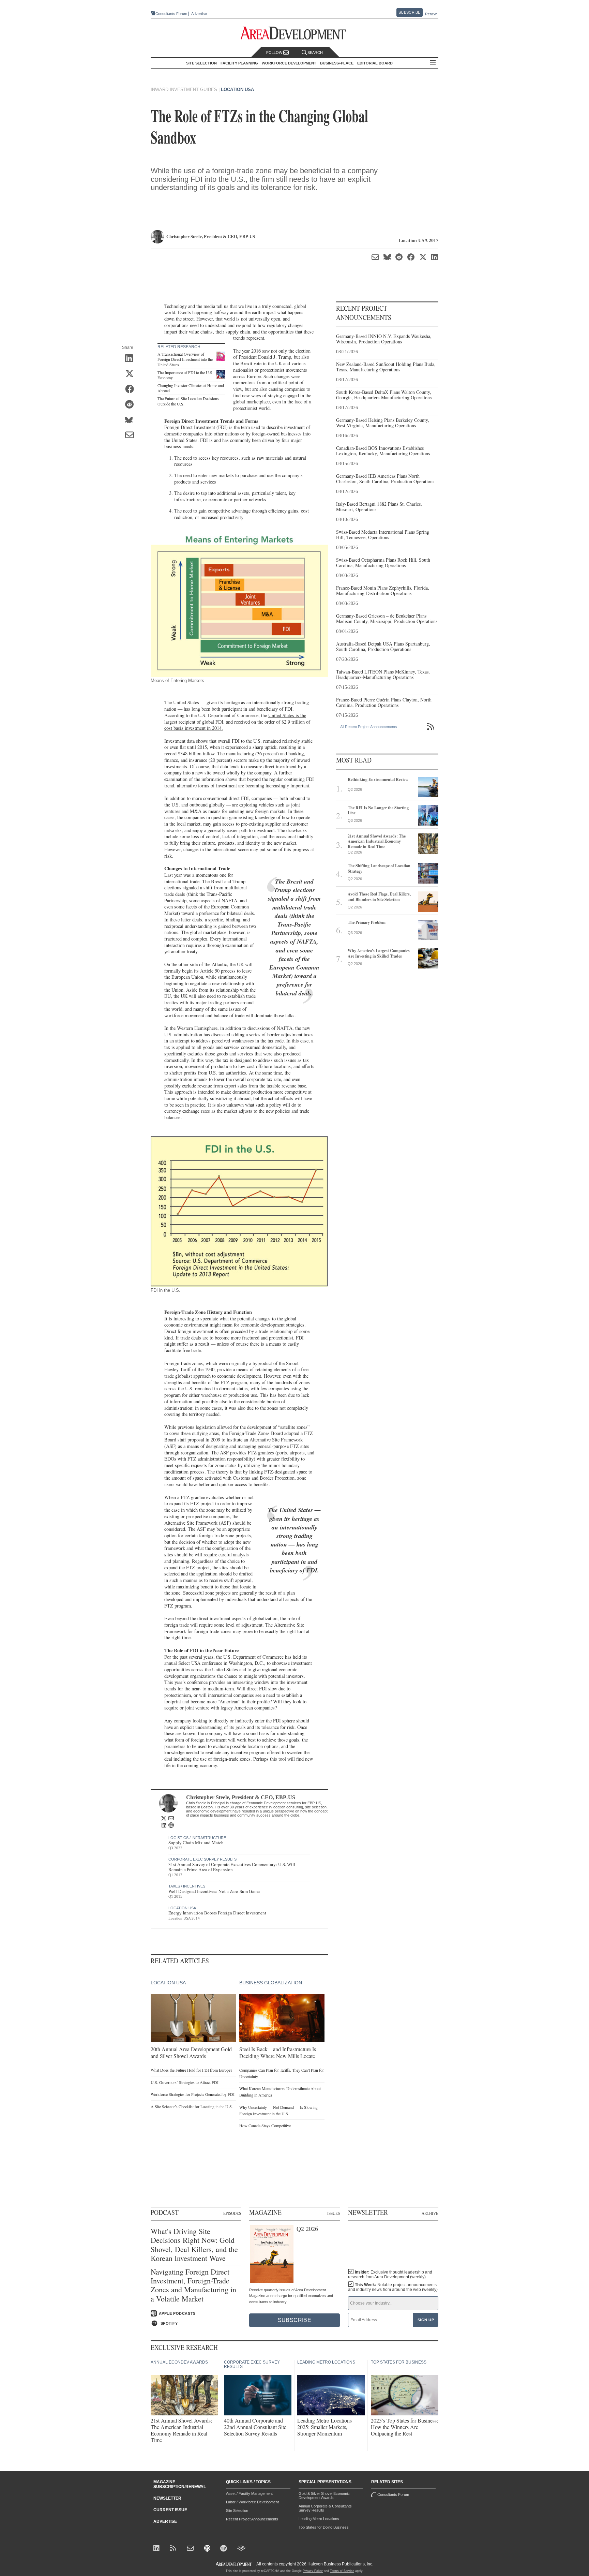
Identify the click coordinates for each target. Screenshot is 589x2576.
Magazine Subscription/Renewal (180, 2484)
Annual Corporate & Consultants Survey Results (325, 2508)
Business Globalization (271, 1983)
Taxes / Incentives (187, 1886)
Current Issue (170, 2510)
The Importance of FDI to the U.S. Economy (185, 375)
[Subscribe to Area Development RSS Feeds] (174, 2549)
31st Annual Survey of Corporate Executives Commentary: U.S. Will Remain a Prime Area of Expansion (232, 1867)
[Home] (191, 2549)
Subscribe (409, 12)
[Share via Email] (132, 436)
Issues (334, 2213)
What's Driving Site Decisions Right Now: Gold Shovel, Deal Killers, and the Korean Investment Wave (194, 2245)
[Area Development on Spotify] (224, 2549)
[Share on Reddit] (132, 405)
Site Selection (237, 2511)
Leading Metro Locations (319, 2519)
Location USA (237, 90)
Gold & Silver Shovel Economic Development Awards (324, 2496)
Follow (275, 53)
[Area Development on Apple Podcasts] (208, 2549)
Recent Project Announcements (252, 2519)
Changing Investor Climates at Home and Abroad (191, 388)
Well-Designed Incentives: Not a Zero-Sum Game (214, 1891)
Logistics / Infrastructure (197, 1838)
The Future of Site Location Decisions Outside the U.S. (188, 401)
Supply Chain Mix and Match (196, 1842)
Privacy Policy (313, 2571)
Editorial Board (375, 63)
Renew (431, 14)
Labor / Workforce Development (252, 2502)
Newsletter (167, 2498)
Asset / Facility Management (249, 2493)
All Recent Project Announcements (369, 727)
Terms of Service (342, 2571)
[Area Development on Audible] (241, 2549)
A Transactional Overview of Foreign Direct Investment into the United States (185, 359)
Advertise (199, 14)
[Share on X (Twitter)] (132, 374)
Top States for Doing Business (324, 2527)
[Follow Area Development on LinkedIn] (158, 2549)
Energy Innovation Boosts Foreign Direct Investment (217, 1913)
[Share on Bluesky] (132, 420)
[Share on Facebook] (132, 390)
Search (315, 53)
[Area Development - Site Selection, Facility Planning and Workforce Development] (295, 33)
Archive (430, 2213)
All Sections (433, 63)
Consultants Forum (171, 14)
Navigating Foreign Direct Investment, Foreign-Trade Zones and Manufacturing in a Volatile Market (193, 2285)
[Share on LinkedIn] (132, 359)
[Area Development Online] (234, 2564)
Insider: (390, 2275)
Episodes (232, 2213)
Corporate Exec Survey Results (202, 1859)
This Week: (393, 2287)
